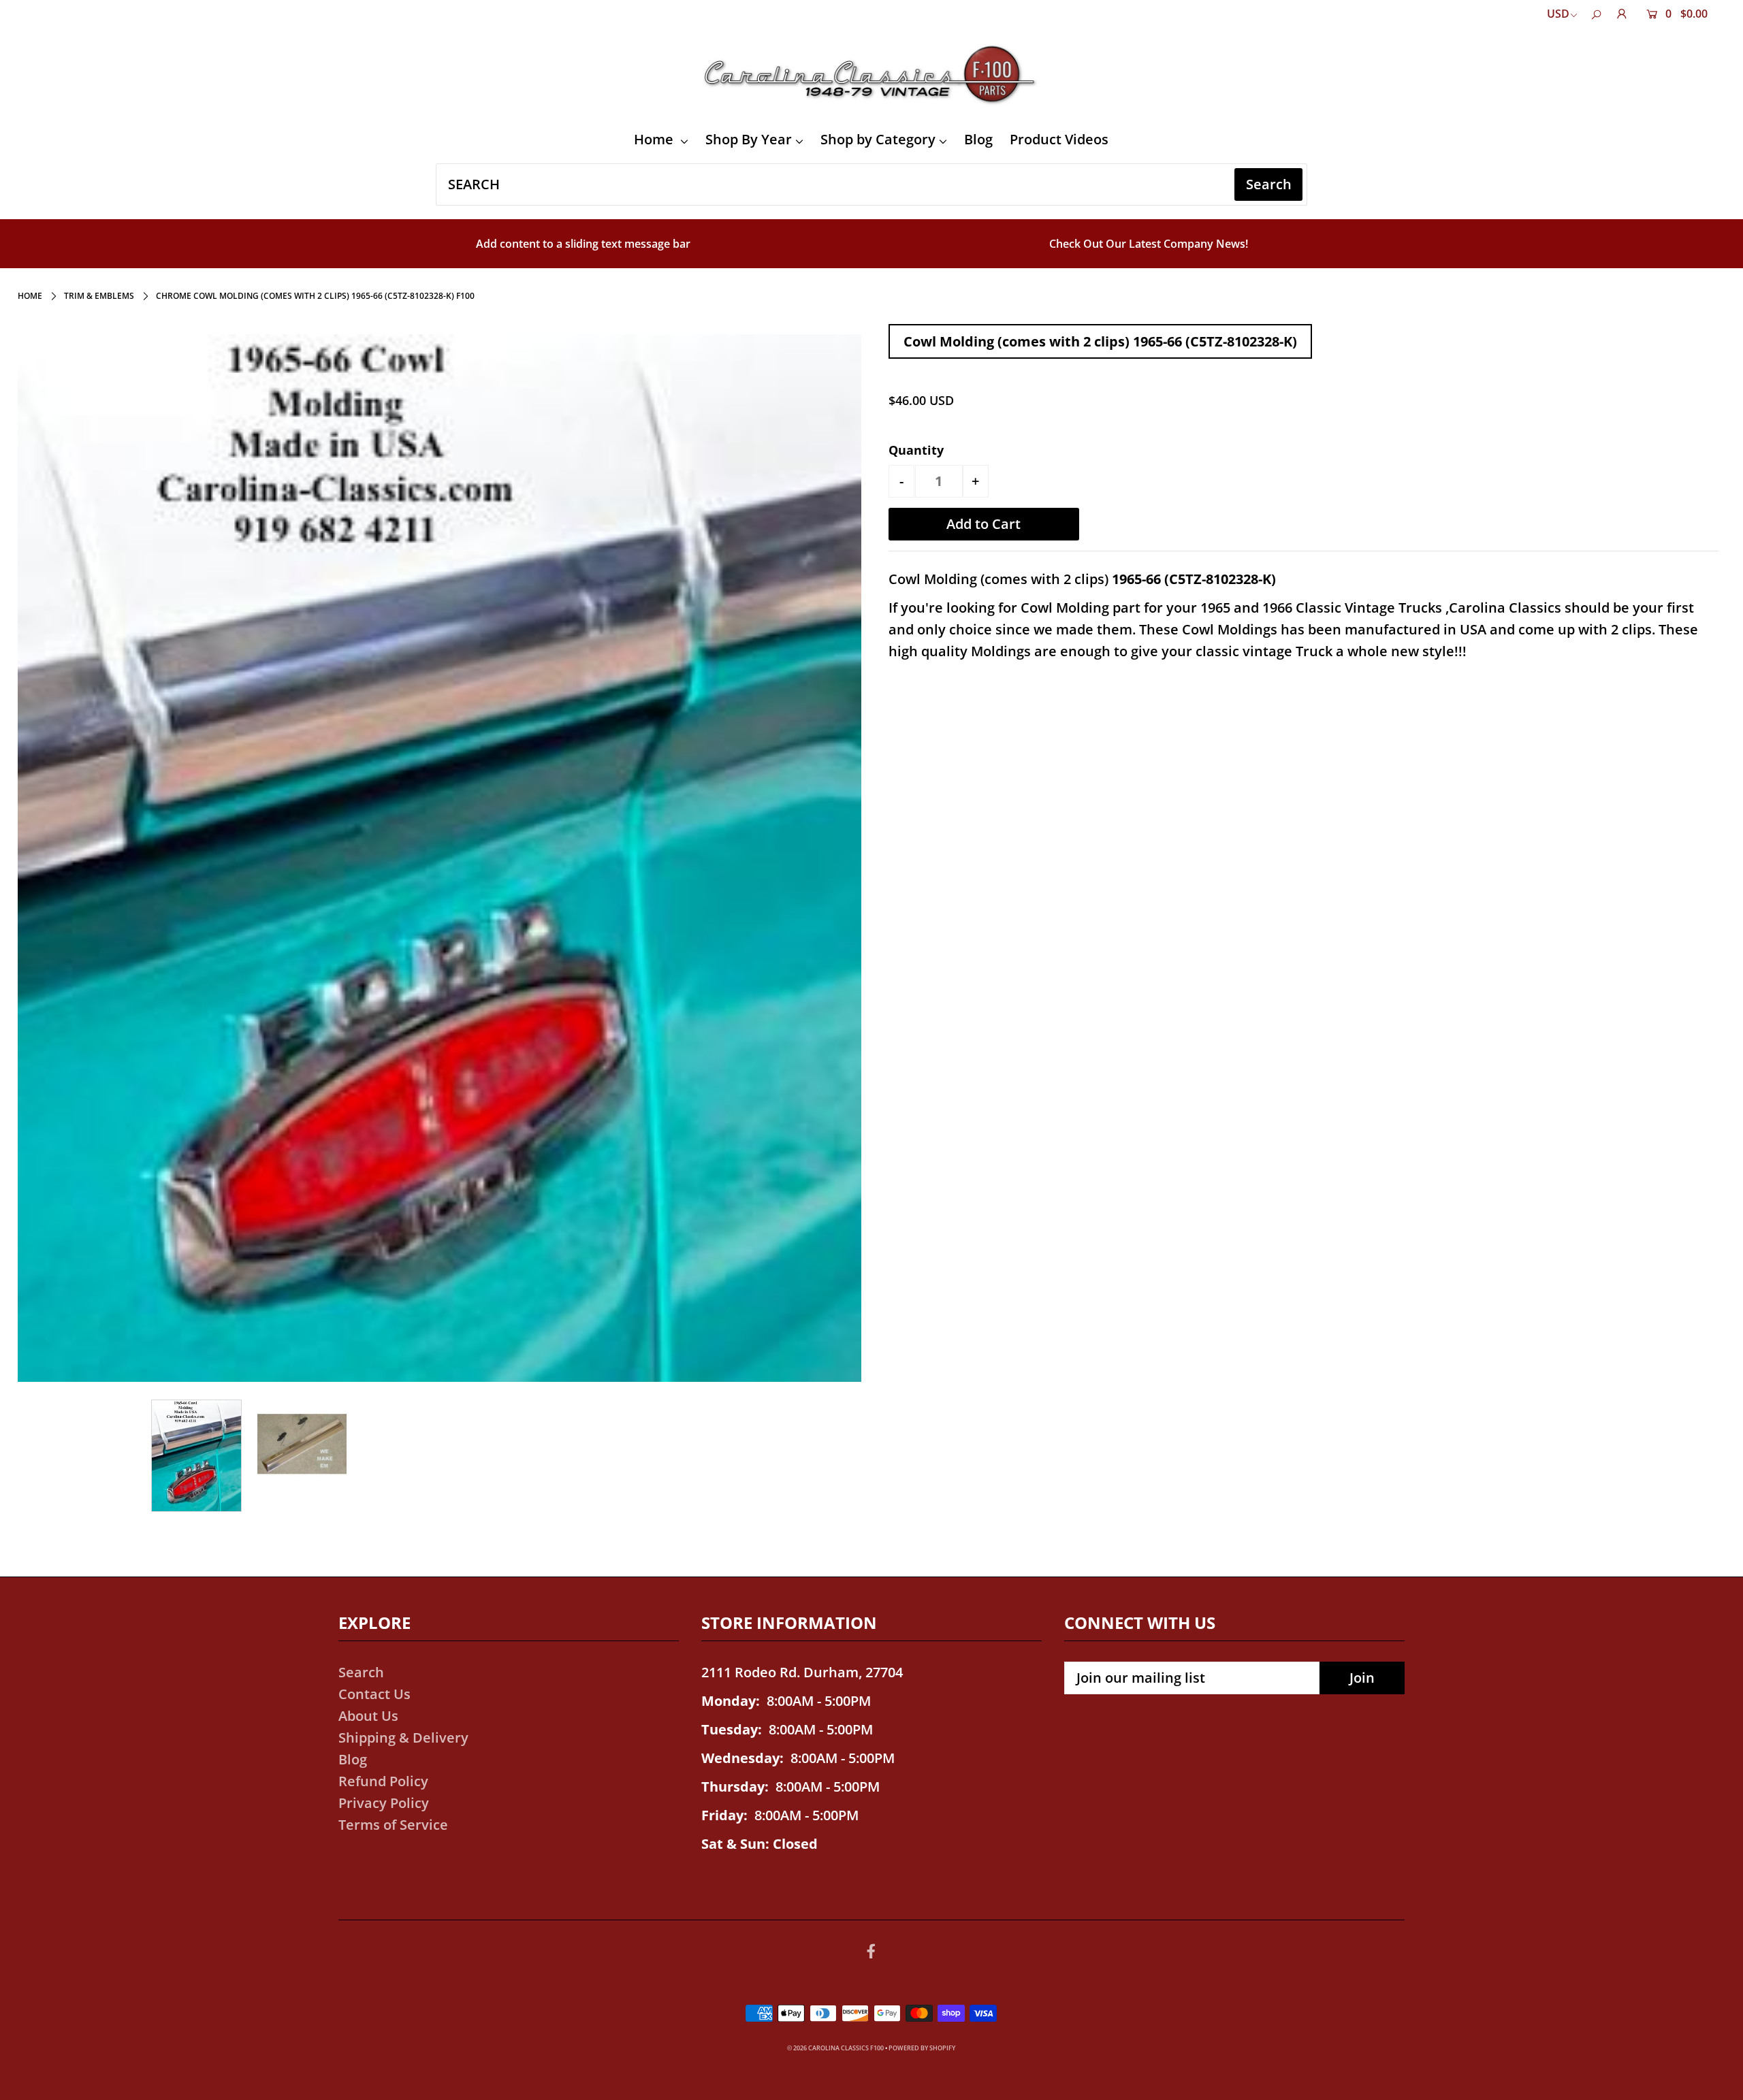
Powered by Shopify (922, 2048)
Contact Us (374, 1694)
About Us (368, 1716)
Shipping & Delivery (403, 1738)
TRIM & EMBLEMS (99, 296)
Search (361, 1672)
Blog (978, 139)
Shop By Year (749, 139)
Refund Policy (383, 1781)
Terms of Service (393, 1825)
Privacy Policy (384, 1803)
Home (655, 139)
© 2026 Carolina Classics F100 (835, 2048)
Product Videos (1059, 139)
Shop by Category (878, 139)
